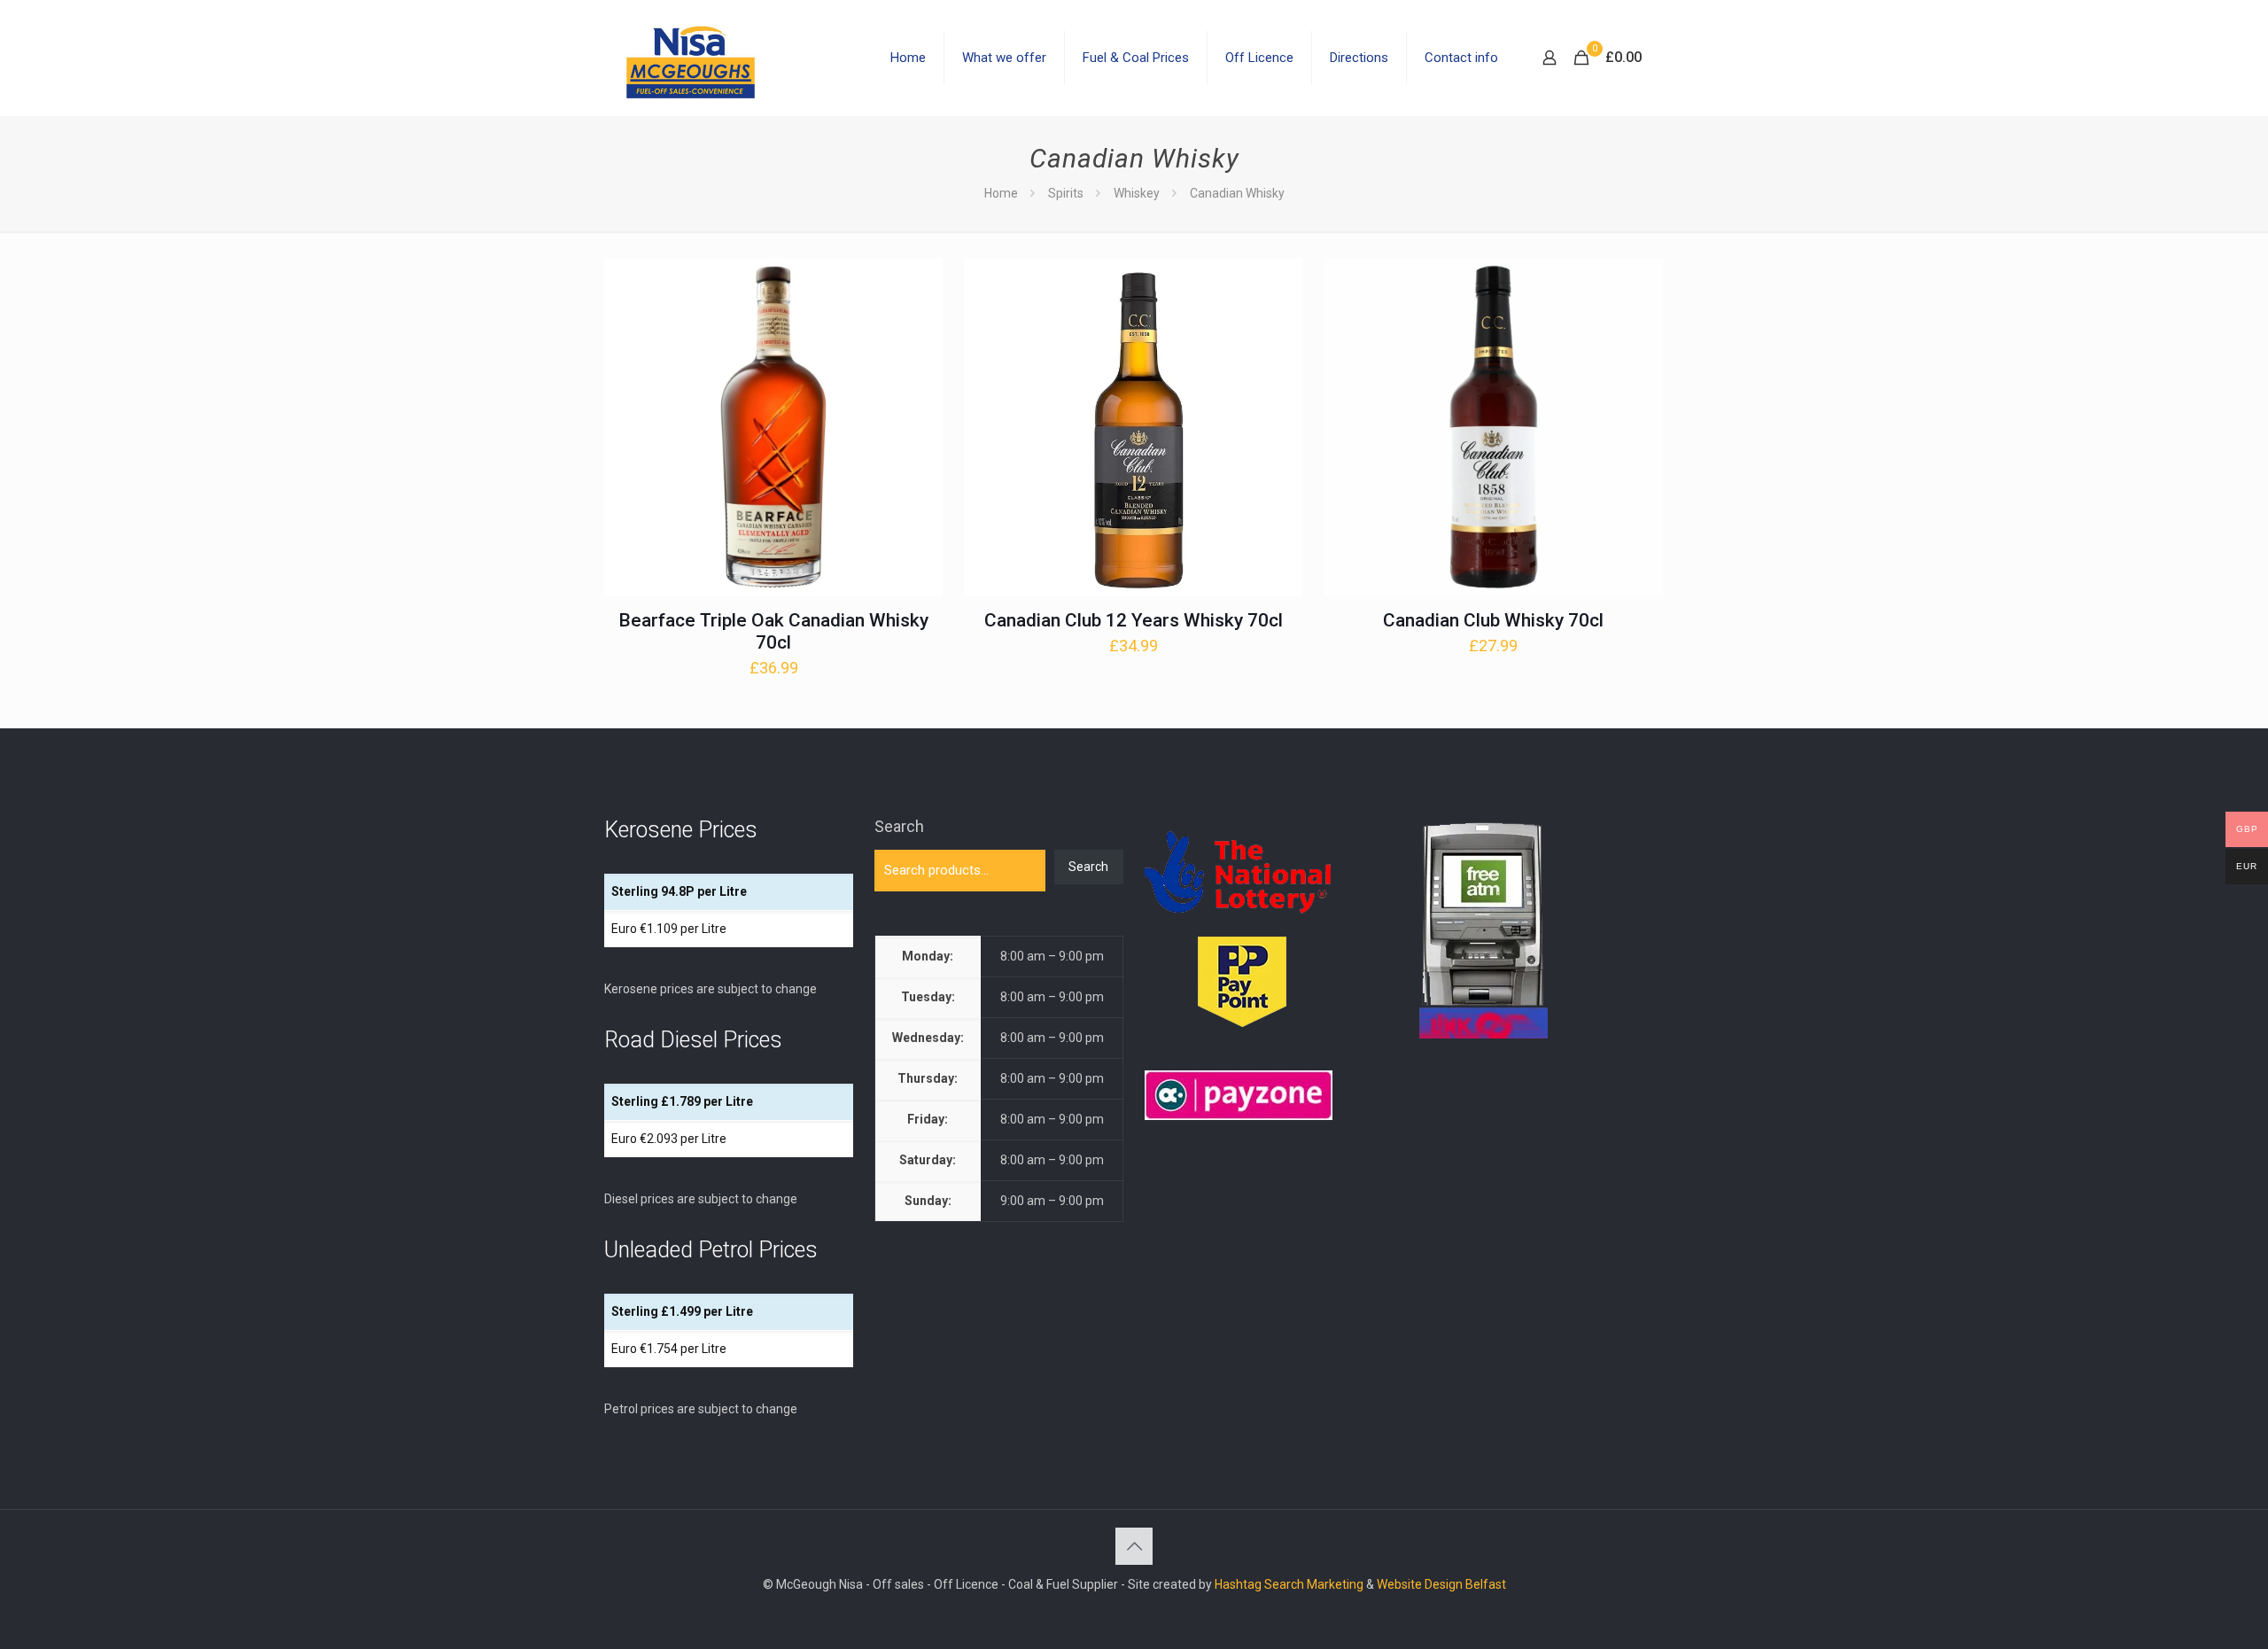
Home (1001, 193)
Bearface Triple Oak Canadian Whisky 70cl (773, 631)
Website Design (1420, 1584)
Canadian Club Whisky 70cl (1493, 620)
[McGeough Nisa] (690, 58)
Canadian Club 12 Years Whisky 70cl (1134, 620)
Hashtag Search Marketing (1289, 1584)
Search (899, 826)
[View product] (918, 321)
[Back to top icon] (1134, 1546)
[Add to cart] (918, 283)
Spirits (1066, 193)
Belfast (1486, 1584)
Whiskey (1137, 193)
